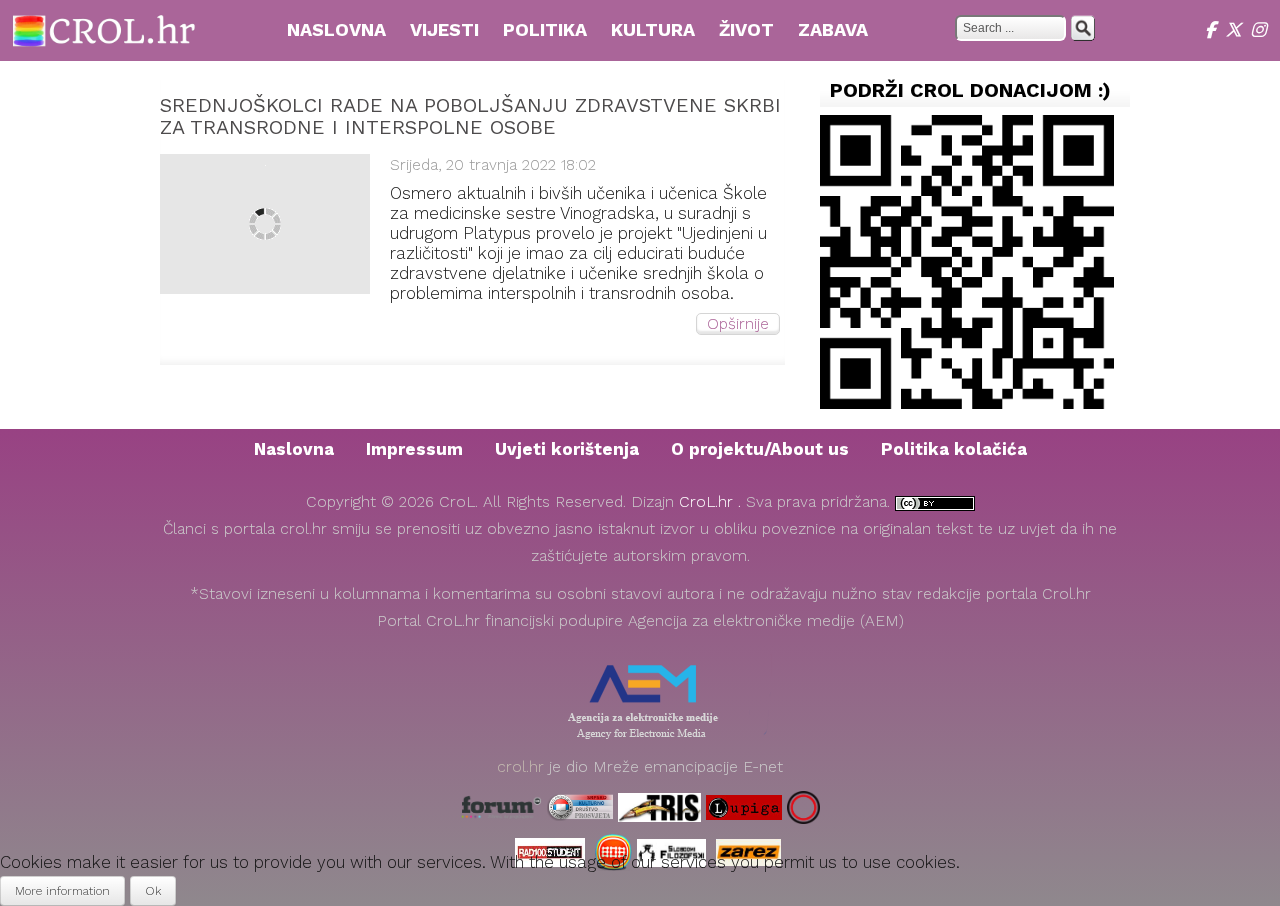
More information (62, 891)
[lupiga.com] (744, 807)
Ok (153, 891)
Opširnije (738, 324)
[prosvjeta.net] (580, 807)
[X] (1238, 30)
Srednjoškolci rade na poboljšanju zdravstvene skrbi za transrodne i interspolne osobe (470, 116)
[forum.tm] (501, 807)
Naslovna (294, 449)
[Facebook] (1215, 30)
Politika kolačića (954, 449)
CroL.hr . (712, 502)
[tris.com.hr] (659, 807)
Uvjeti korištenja (567, 449)
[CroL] (104, 29)
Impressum (414, 449)
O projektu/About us (760, 449)
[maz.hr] (803, 807)
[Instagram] (1260, 30)
